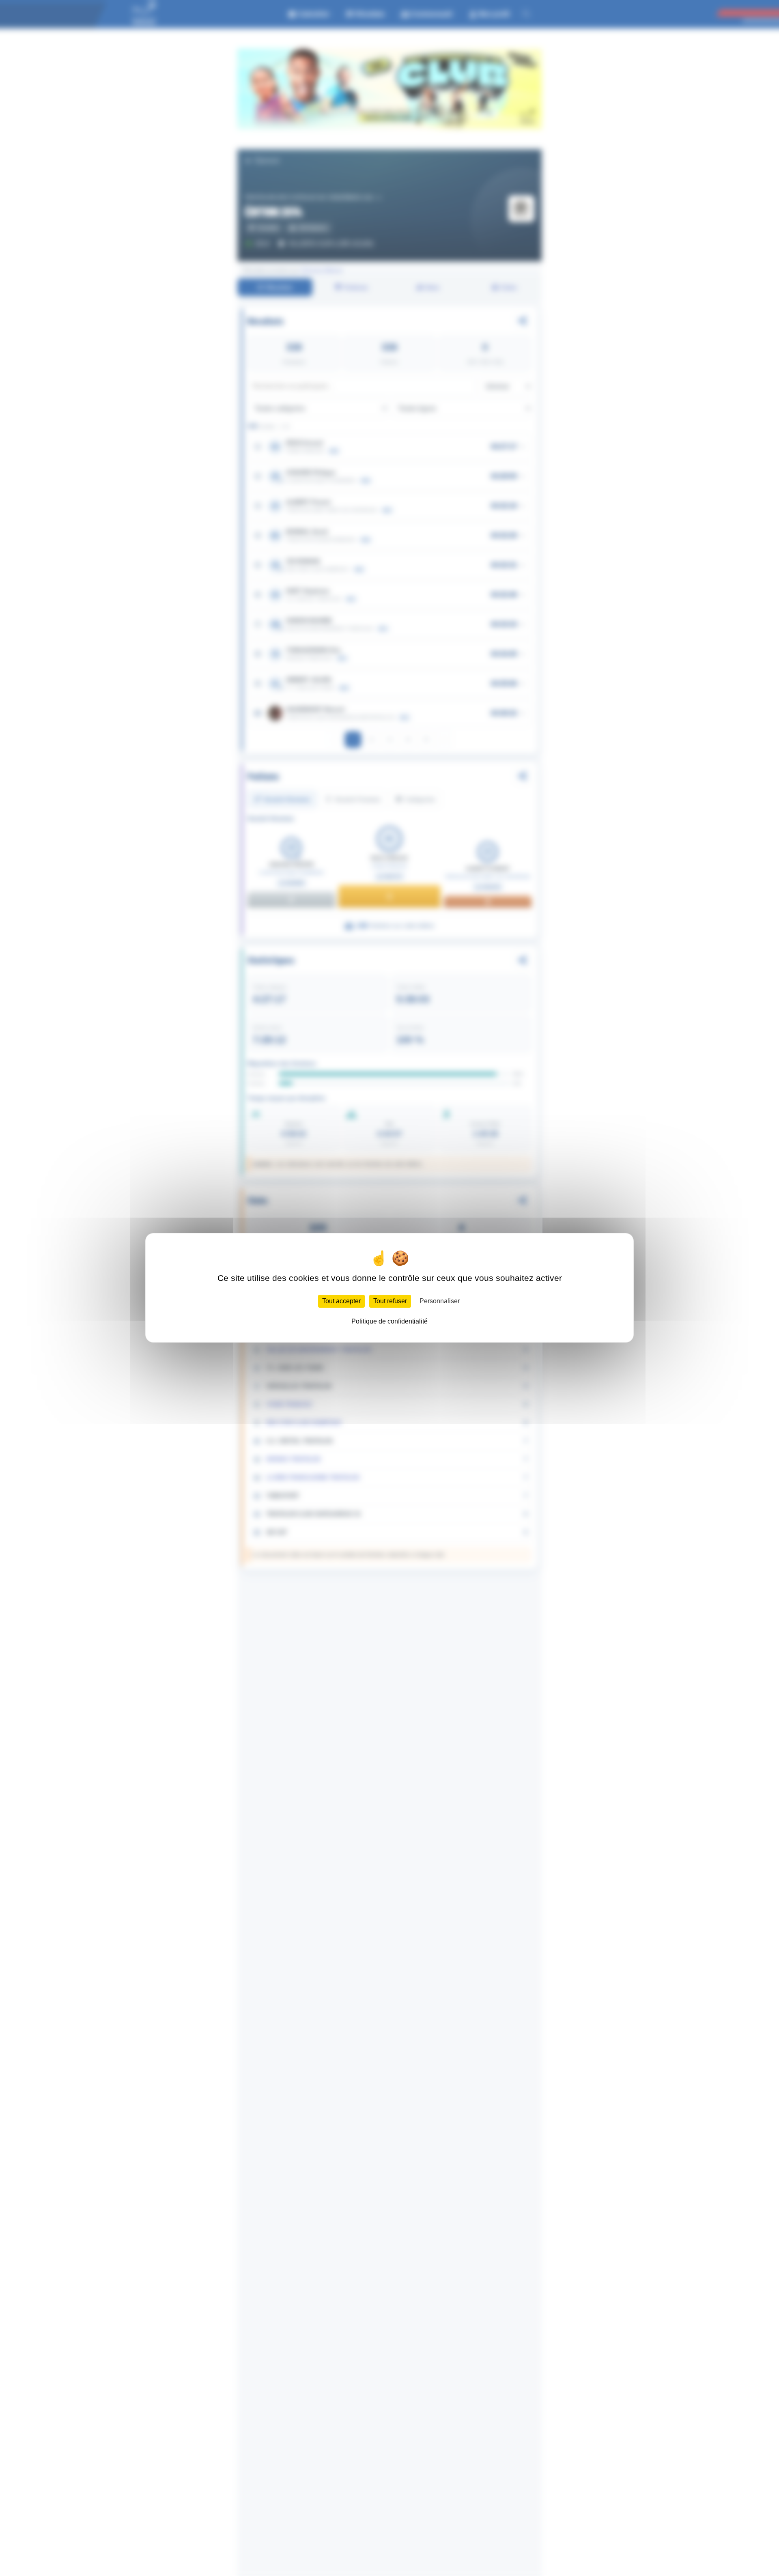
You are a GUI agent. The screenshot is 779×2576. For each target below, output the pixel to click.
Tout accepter (341, 1301)
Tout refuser (390, 1301)
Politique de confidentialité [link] (389, 1322)
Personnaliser (440, 1301)
